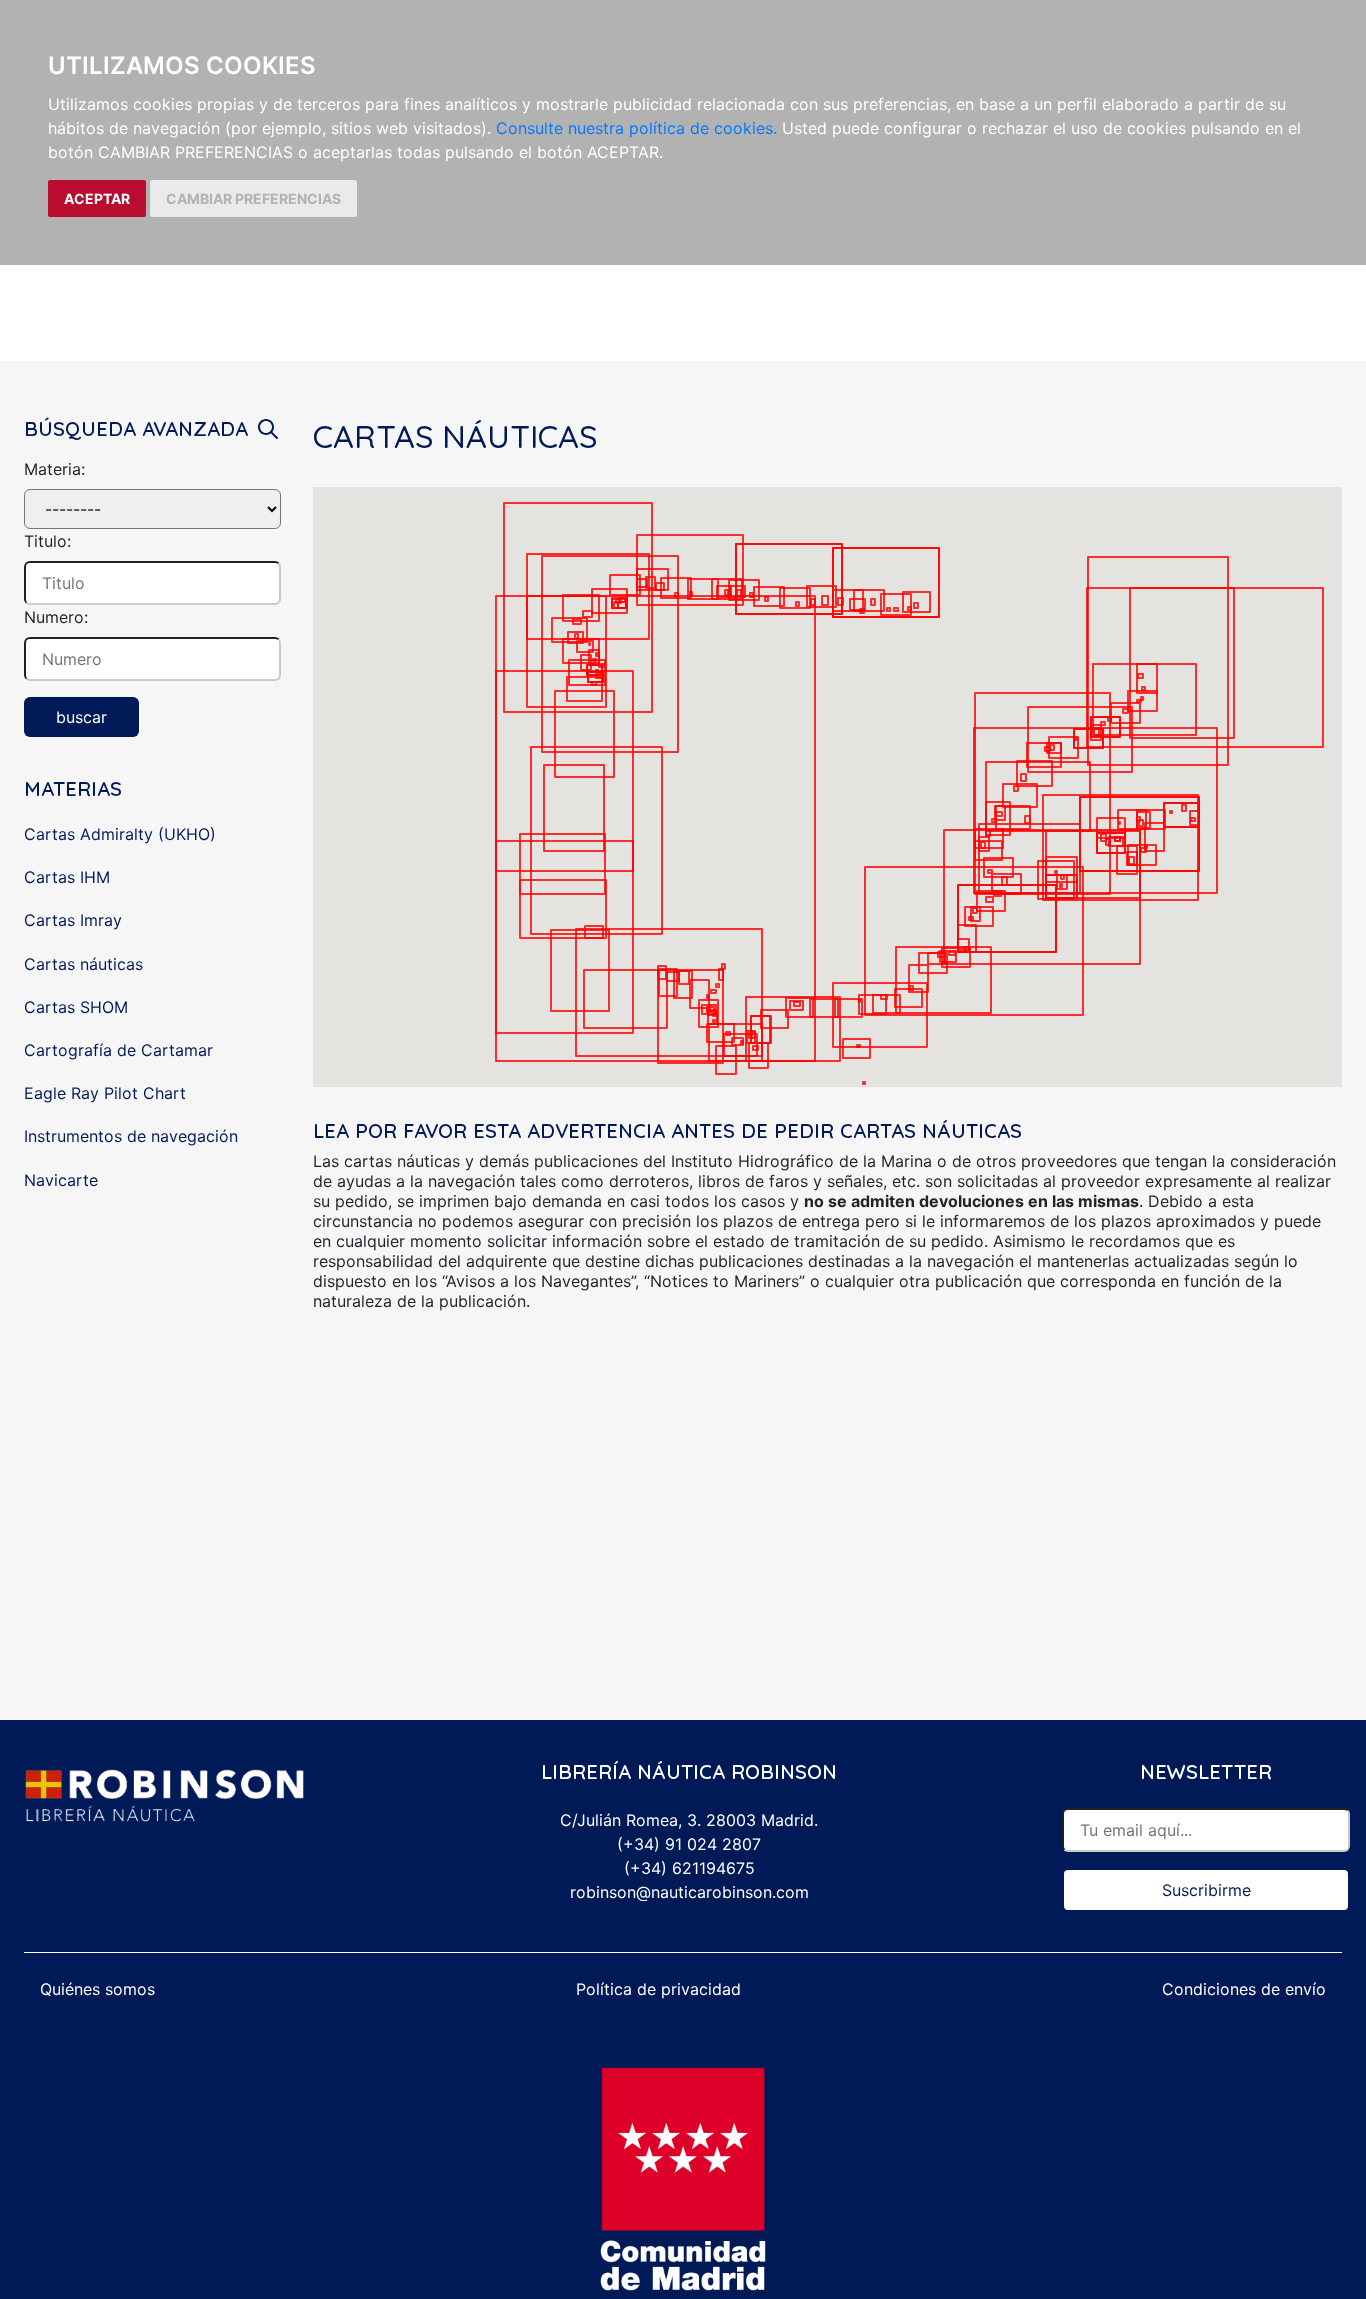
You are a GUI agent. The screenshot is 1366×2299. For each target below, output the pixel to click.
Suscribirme (1206, 1890)
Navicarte (61, 1180)
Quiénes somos (97, 1989)
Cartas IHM (67, 877)
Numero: (56, 617)
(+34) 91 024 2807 (689, 1844)
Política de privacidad (658, 1989)
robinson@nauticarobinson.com (689, 1892)
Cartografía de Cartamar (118, 1050)
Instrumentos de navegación (131, 1136)
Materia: (54, 469)
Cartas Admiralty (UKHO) (120, 834)
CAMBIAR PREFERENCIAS (253, 198)
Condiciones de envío (1244, 1989)
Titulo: (47, 541)
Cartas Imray (73, 920)
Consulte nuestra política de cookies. (636, 128)
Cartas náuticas (83, 964)
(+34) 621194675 (689, 1868)
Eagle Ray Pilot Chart (105, 1093)
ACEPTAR (97, 198)
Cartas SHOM (76, 1007)
